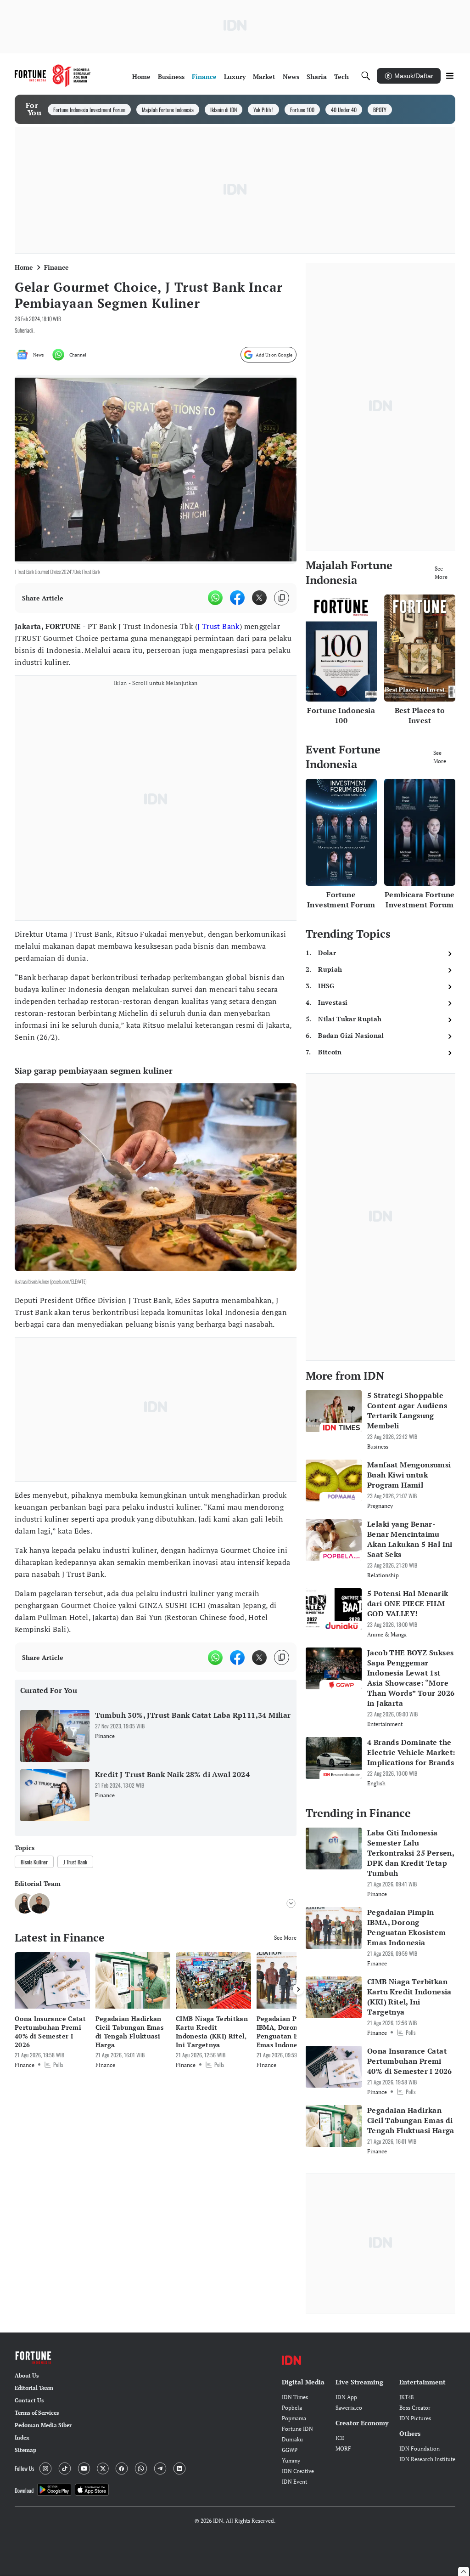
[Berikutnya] (298, 1989)
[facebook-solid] (237, 598)
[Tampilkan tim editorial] (291, 1903)
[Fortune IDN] (53, 76)
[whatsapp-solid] (215, 598)
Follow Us (24, 2468)
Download (24, 2490)
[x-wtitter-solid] (259, 598)
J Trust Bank (218, 626)
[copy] (282, 598)
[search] (366, 76)
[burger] (450, 76)
